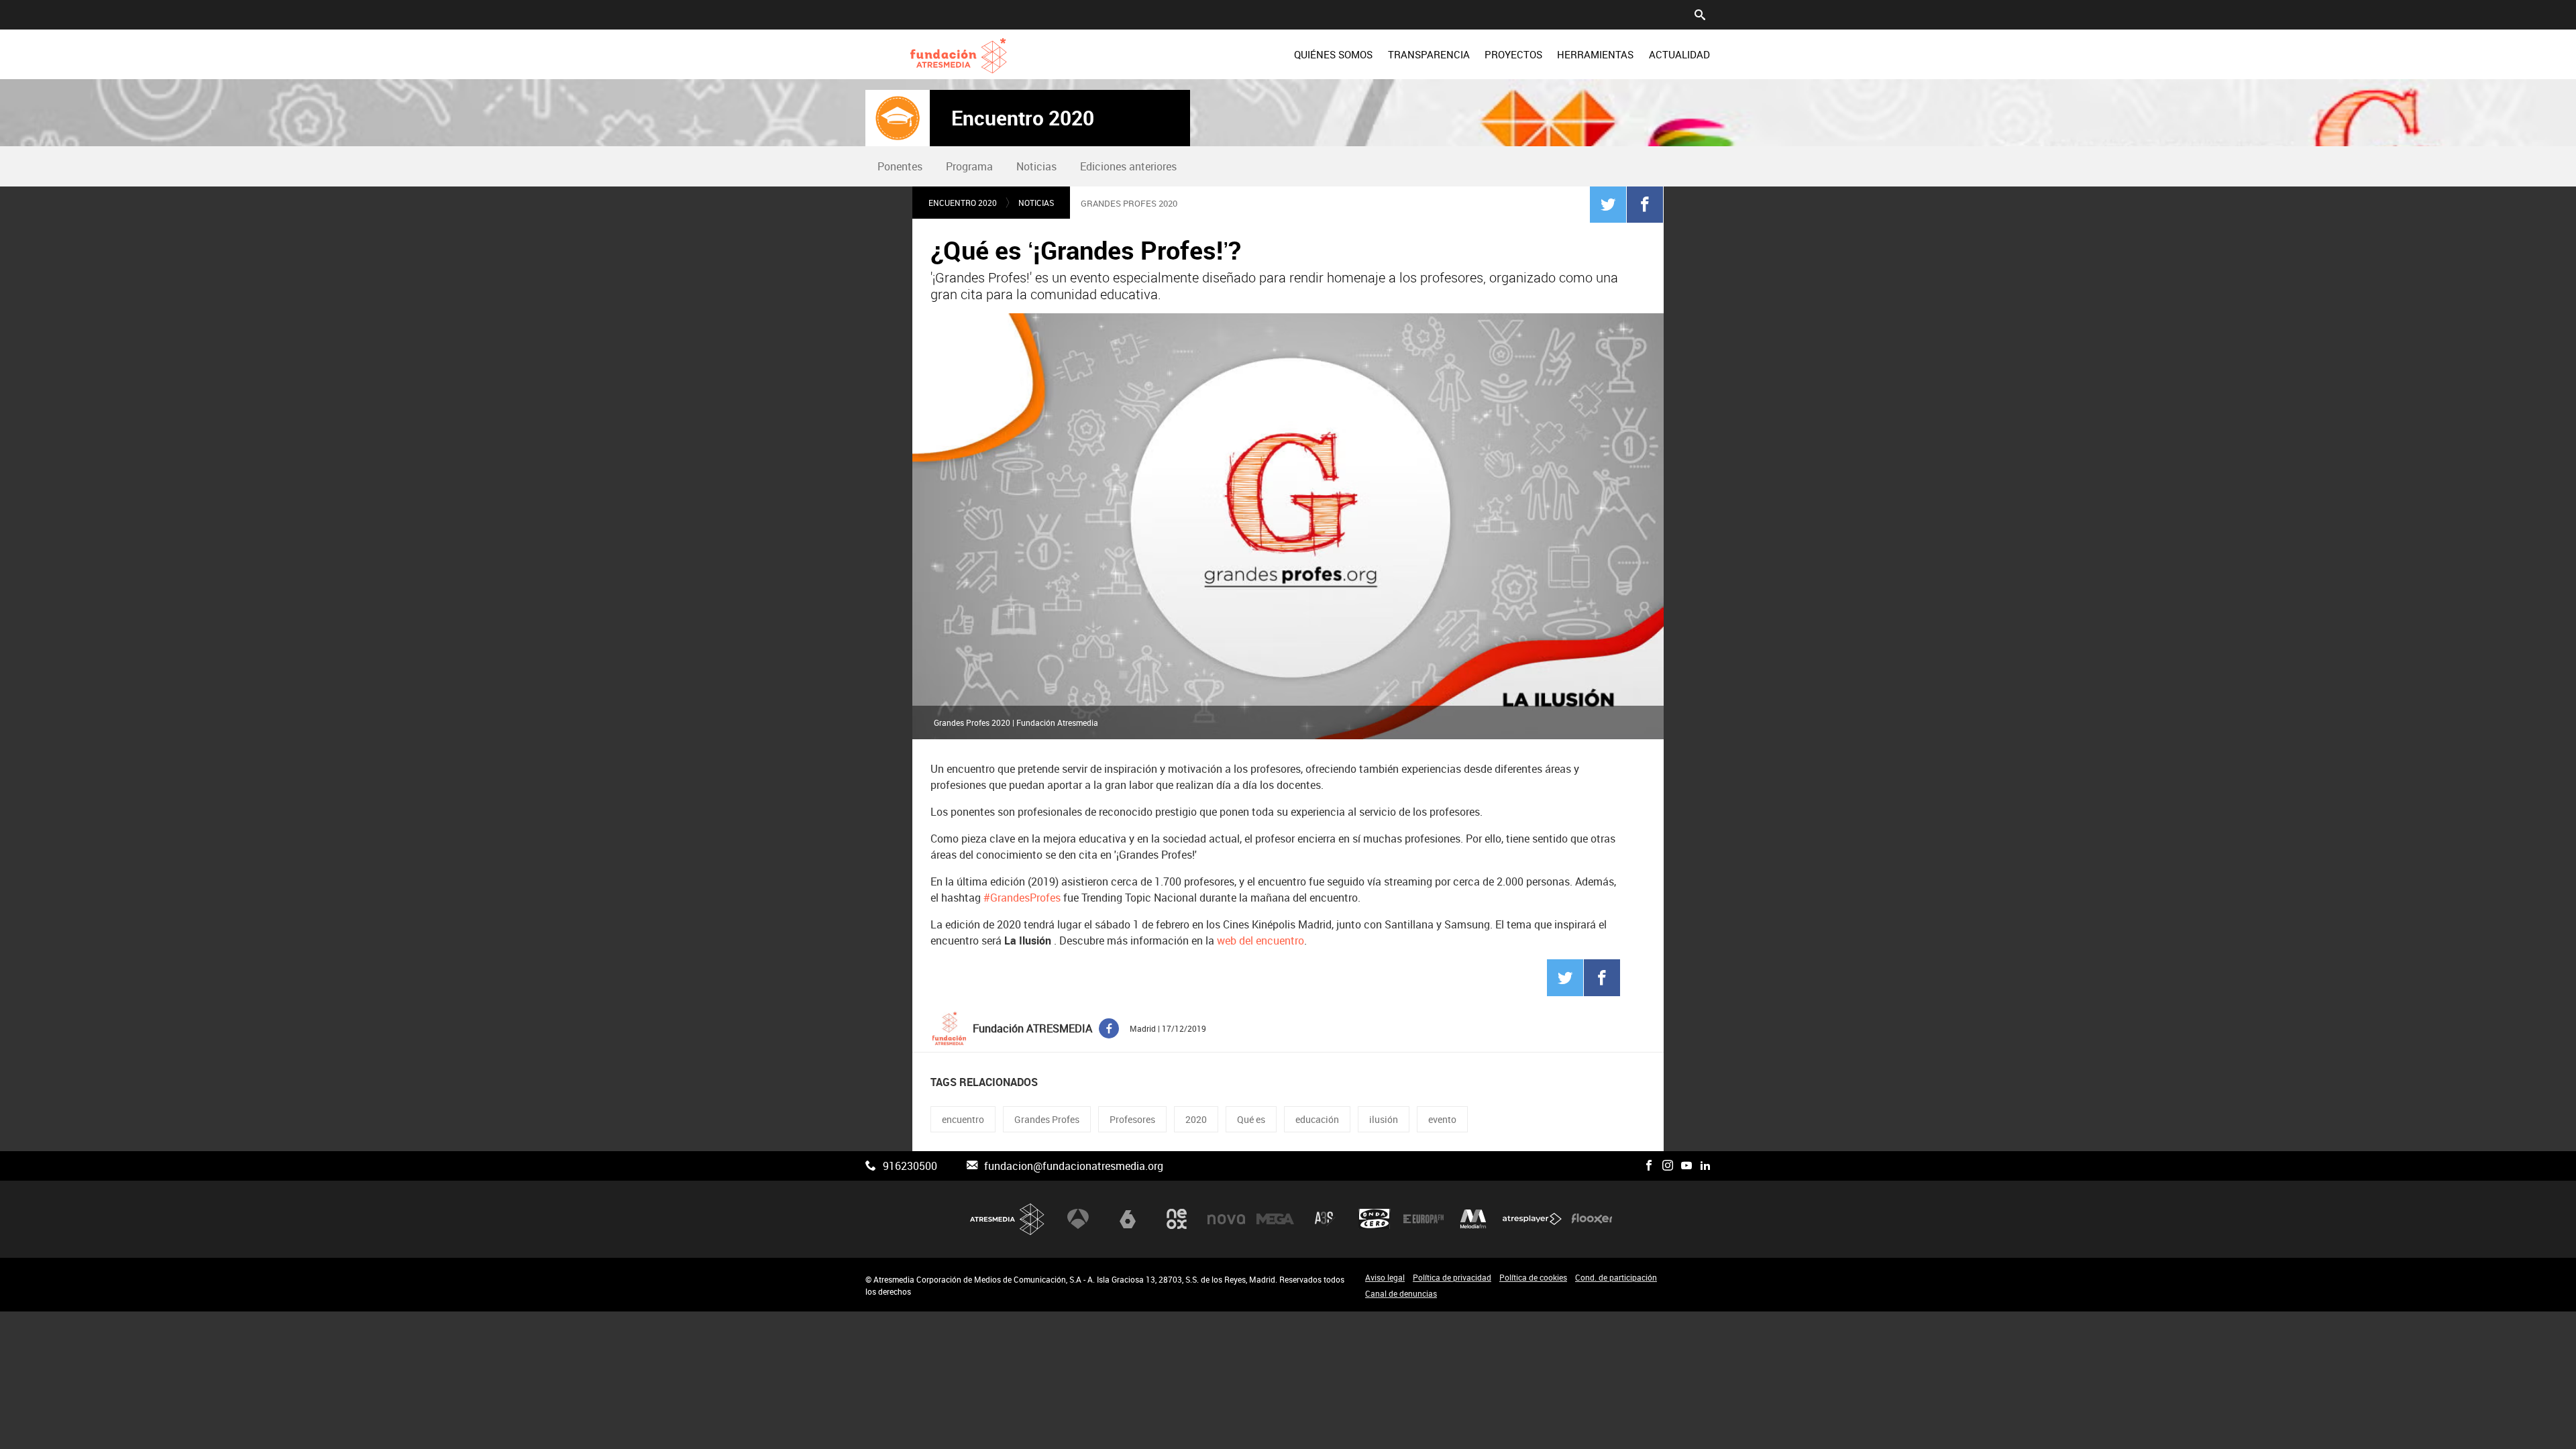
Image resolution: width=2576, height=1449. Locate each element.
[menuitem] (1333, 54)
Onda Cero (1375, 1219)
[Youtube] (1686, 1166)
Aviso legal (1385, 1277)
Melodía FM (1473, 1219)
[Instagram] (1668, 1166)
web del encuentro (1260, 941)
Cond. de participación (1616, 1277)
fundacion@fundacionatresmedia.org (1074, 1166)
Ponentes (900, 166)
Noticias (1036, 166)
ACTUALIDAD (1679, 54)
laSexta (1128, 1219)
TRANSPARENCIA (1429, 54)
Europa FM (1424, 1219)
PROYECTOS (1513, 54)
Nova (1226, 1219)
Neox (1177, 1219)
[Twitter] (1608, 204)
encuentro (963, 1119)
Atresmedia (1008, 1219)
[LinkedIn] (1705, 1166)
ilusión (1384, 1119)
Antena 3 (1078, 1219)
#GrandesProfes (1022, 898)
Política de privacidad (1452, 1277)
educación (1317, 1119)
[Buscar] (1700, 13)
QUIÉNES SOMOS (1333, 54)
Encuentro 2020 (1023, 118)
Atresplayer (1532, 1219)
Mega (1275, 1219)
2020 (1196, 1119)
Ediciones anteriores (1128, 166)
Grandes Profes (1047, 1119)
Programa (969, 166)
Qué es (1251, 1119)
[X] (1630, 1166)
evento (1442, 1119)
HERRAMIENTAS (1595, 54)
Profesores (1132, 1119)
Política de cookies (1533, 1277)
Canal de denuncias (1401, 1293)
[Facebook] (1645, 204)
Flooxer (1592, 1219)
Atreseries (1325, 1219)
